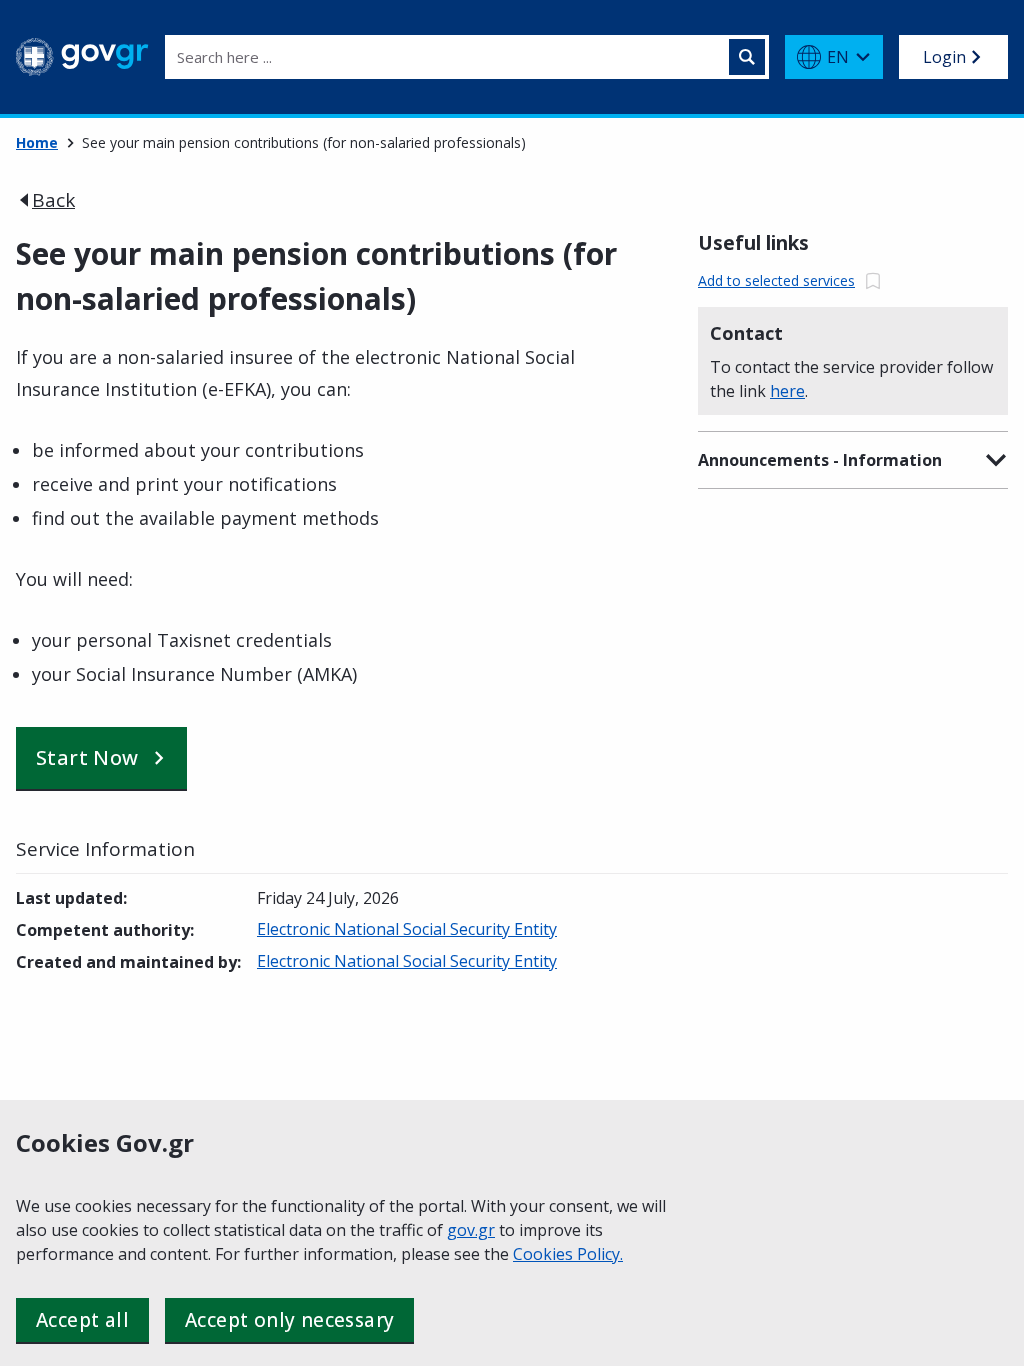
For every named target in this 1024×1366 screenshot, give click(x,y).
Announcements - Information (820, 460)
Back (53, 200)
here (787, 391)
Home (37, 142)
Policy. (600, 1254)
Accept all (82, 1320)
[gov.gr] (82, 57)
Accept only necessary (289, 1320)
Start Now (87, 757)
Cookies (545, 1254)
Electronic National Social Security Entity (407, 929)
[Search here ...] (747, 57)
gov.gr (471, 1230)
